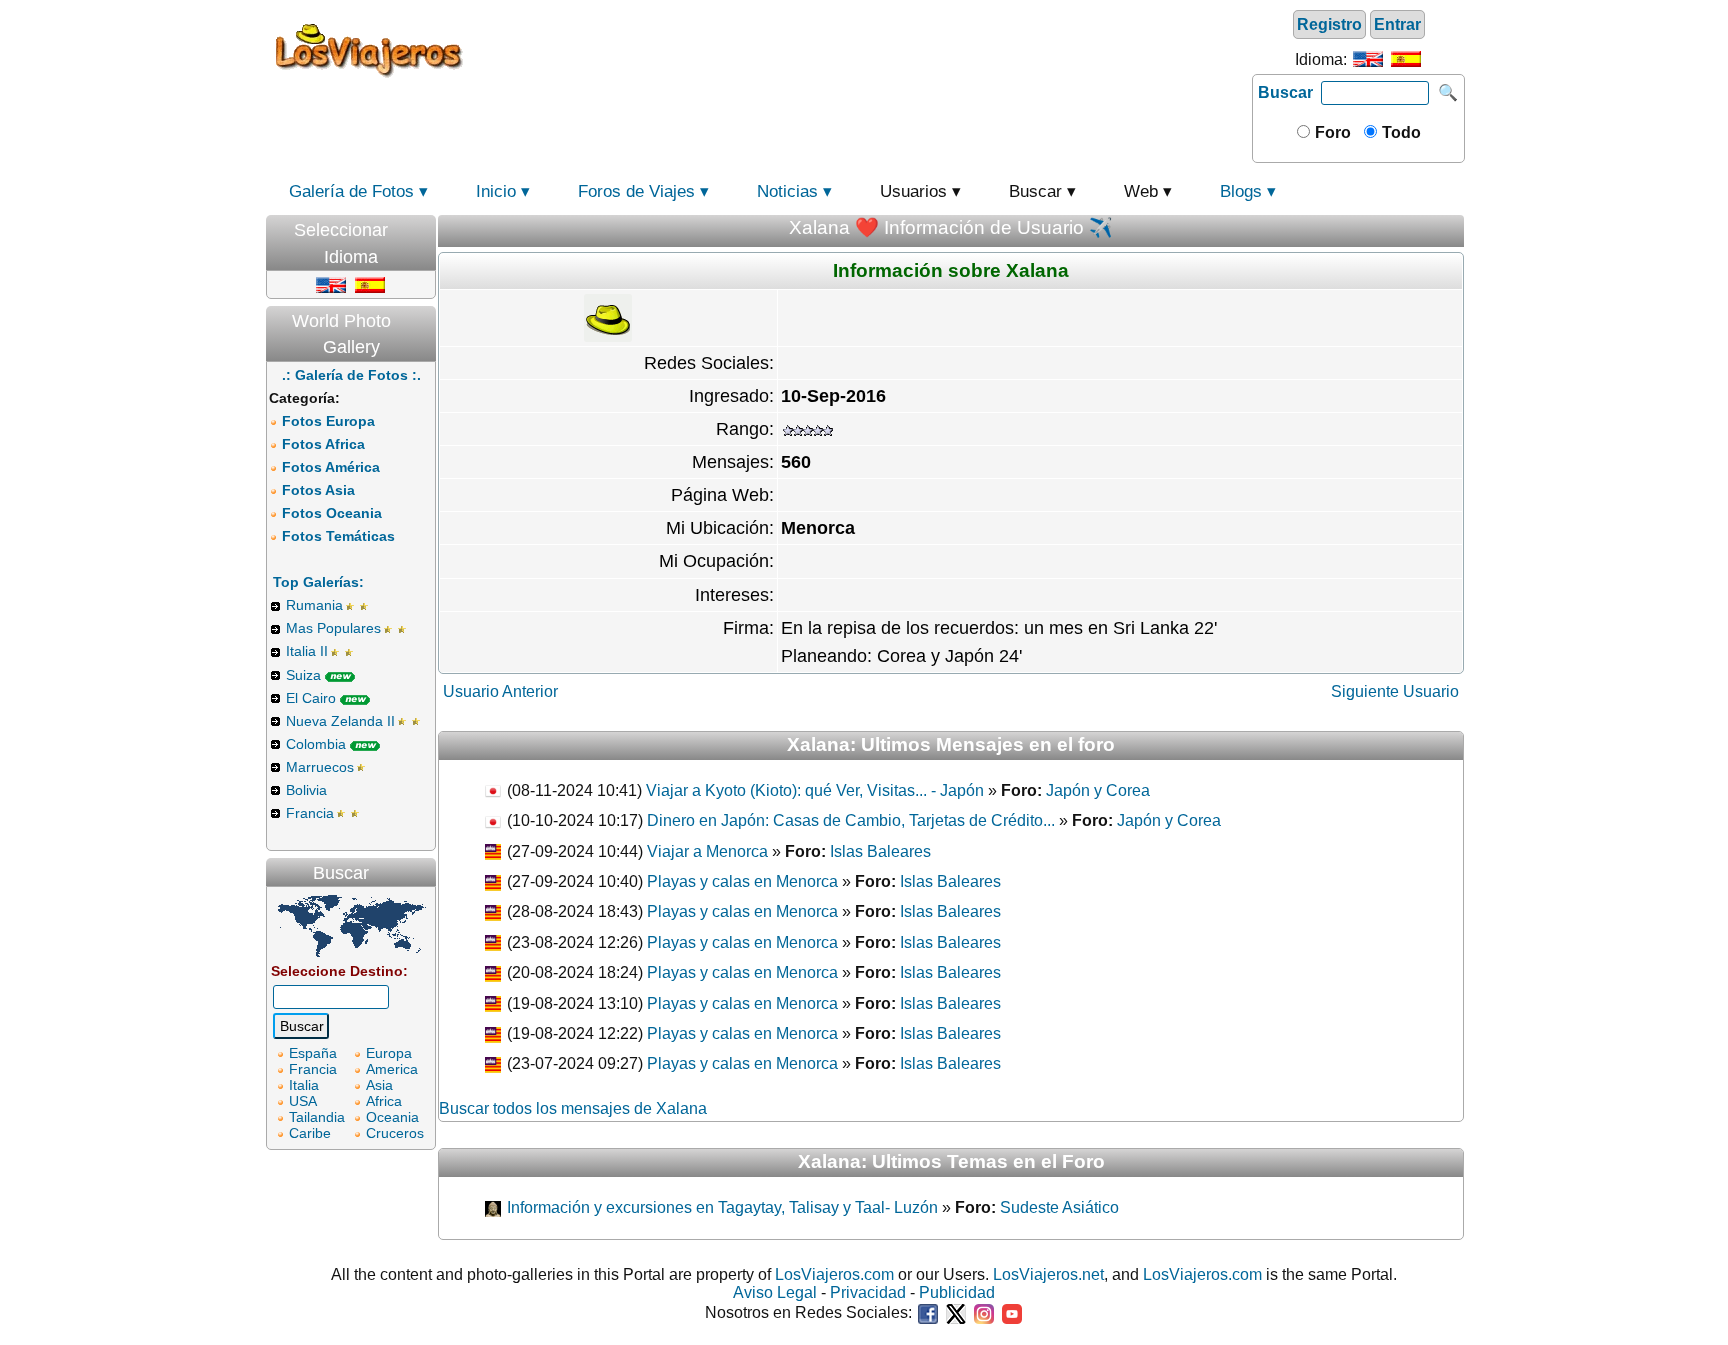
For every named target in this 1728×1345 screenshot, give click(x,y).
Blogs (1241, 191)
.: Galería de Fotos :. (351, 375)
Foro (1331, 132)
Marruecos (320, 767)
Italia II (307, 651)
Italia (304, 1085)
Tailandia (317, 1117)
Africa (384, 1101)
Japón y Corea (1098, 790)
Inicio (496, 191)
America (392, 1069)
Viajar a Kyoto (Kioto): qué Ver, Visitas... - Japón (815, 790)
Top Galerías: (318, 582)
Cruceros (395, 1133)
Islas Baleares (880, 851)
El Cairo (311, 698)
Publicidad (957, 1292)
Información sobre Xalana (951, 270)
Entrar (1397, 24)
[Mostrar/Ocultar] (426, 225)
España (313, 1053)
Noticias (787, 191)
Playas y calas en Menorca (742, 881)
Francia (310, 813)
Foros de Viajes (636, 191)
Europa (389, 1053)
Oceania (392, 1117)
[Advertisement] (861, 49)
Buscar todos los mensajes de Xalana (573, 1108)
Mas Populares (333, 628)
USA (303, 1101)
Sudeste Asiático (1059, 1207)
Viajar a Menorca (707, 851)
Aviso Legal (775, 1292)
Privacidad (868, 1292)
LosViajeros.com (834, 1274)
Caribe (310, 1133)
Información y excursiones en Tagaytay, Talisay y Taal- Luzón (720, 1207)
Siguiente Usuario (1395, 691)
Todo (1399, 132)
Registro (1329, 24)
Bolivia (306, 790)
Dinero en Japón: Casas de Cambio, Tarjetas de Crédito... (851, 820)
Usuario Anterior (500, 691)
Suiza (303, 675)
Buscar (1285, 92)
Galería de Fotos (351, 191)
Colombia (316, 744)
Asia (379, 1085)
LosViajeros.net (1048, 1274)
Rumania (314, 605)
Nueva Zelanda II (340, 721)
